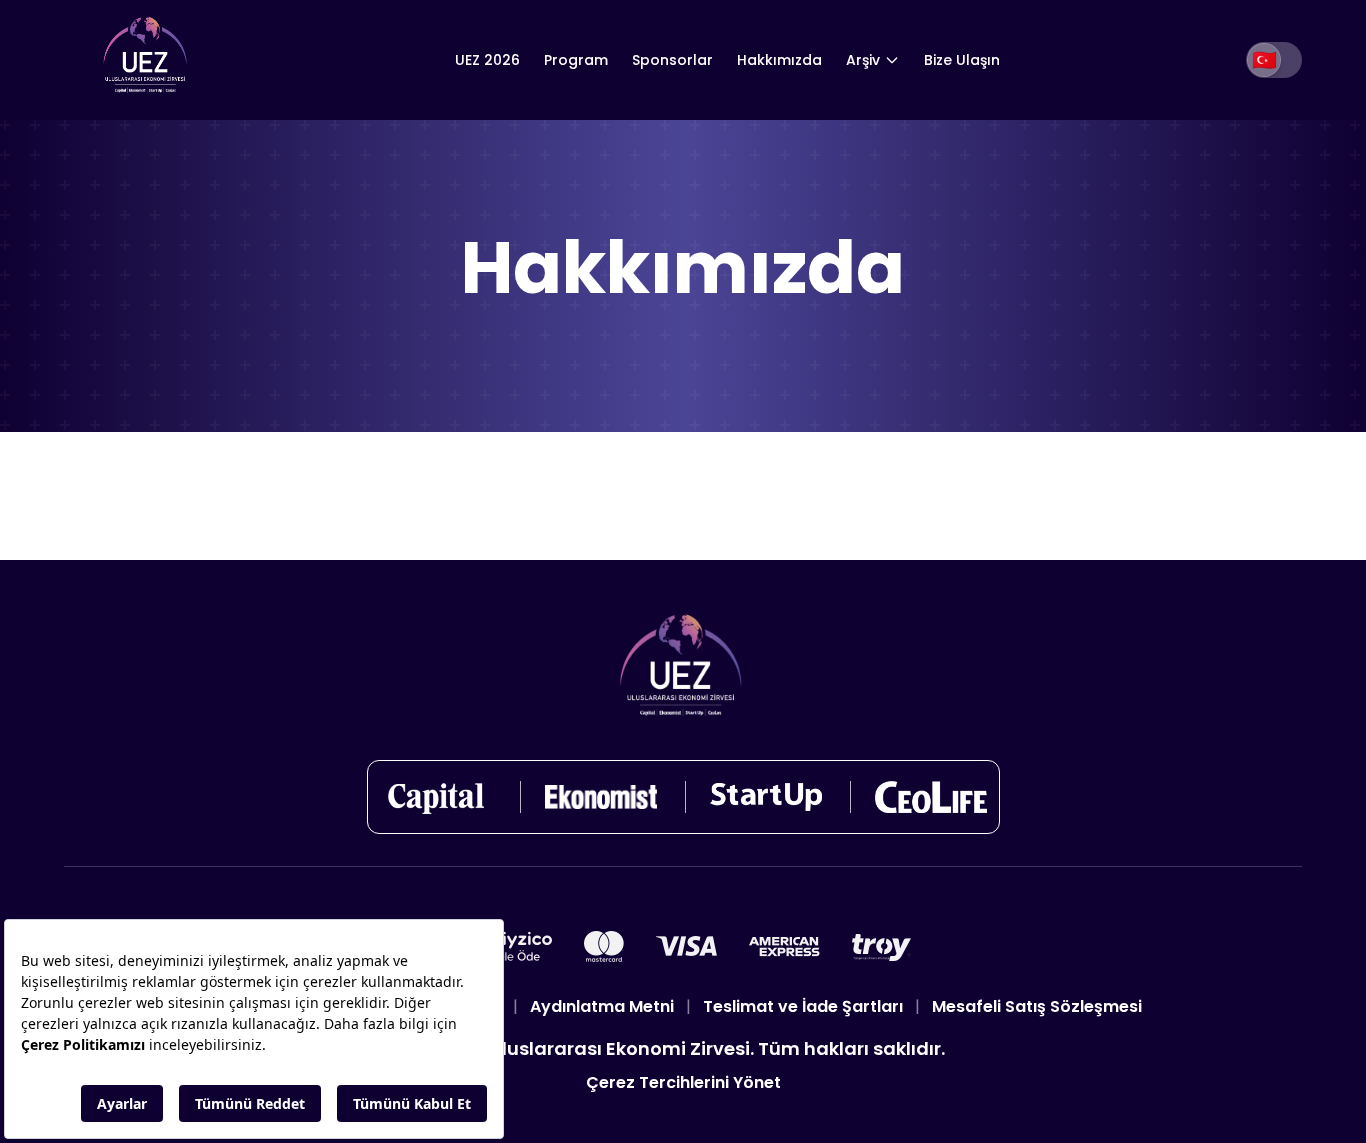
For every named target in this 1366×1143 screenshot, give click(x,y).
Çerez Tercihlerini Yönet (683, 1082)
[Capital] (436, 797)
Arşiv (863, 60)
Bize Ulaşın (962, 60)
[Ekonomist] (601, 797)
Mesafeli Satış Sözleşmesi (1037, 1006)
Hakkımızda (779, 60)
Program (576, 60)
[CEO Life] (931, 797)
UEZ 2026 (487, 60)
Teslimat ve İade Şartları (803, 1006)
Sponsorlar (672, 60)
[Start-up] (766, 797)
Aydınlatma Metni (602, 1006)
